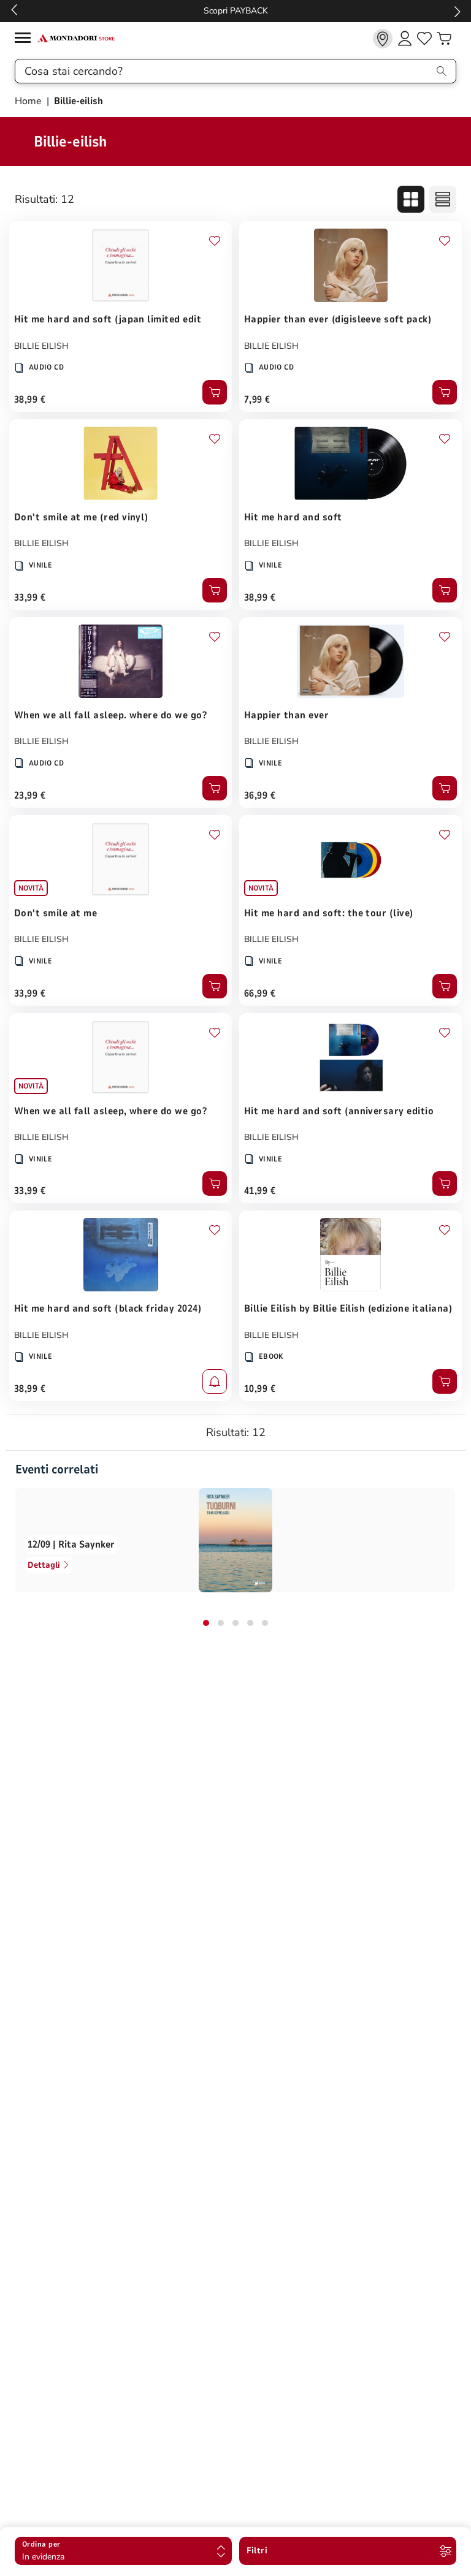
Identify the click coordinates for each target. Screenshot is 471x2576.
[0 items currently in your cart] (444, 39)
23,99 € (30, 796)
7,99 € (257, 400)
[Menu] (26, 40)
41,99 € (260, 1191)
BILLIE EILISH (41, 346)
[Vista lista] (443, 199)
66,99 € (260, 994)
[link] (383, 39)
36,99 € (260, 796)
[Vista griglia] (411, 199)
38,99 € (30, 400)
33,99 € (30, 598)
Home (29, 101)
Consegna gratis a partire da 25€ (236, 11)
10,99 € (260, 1389)
